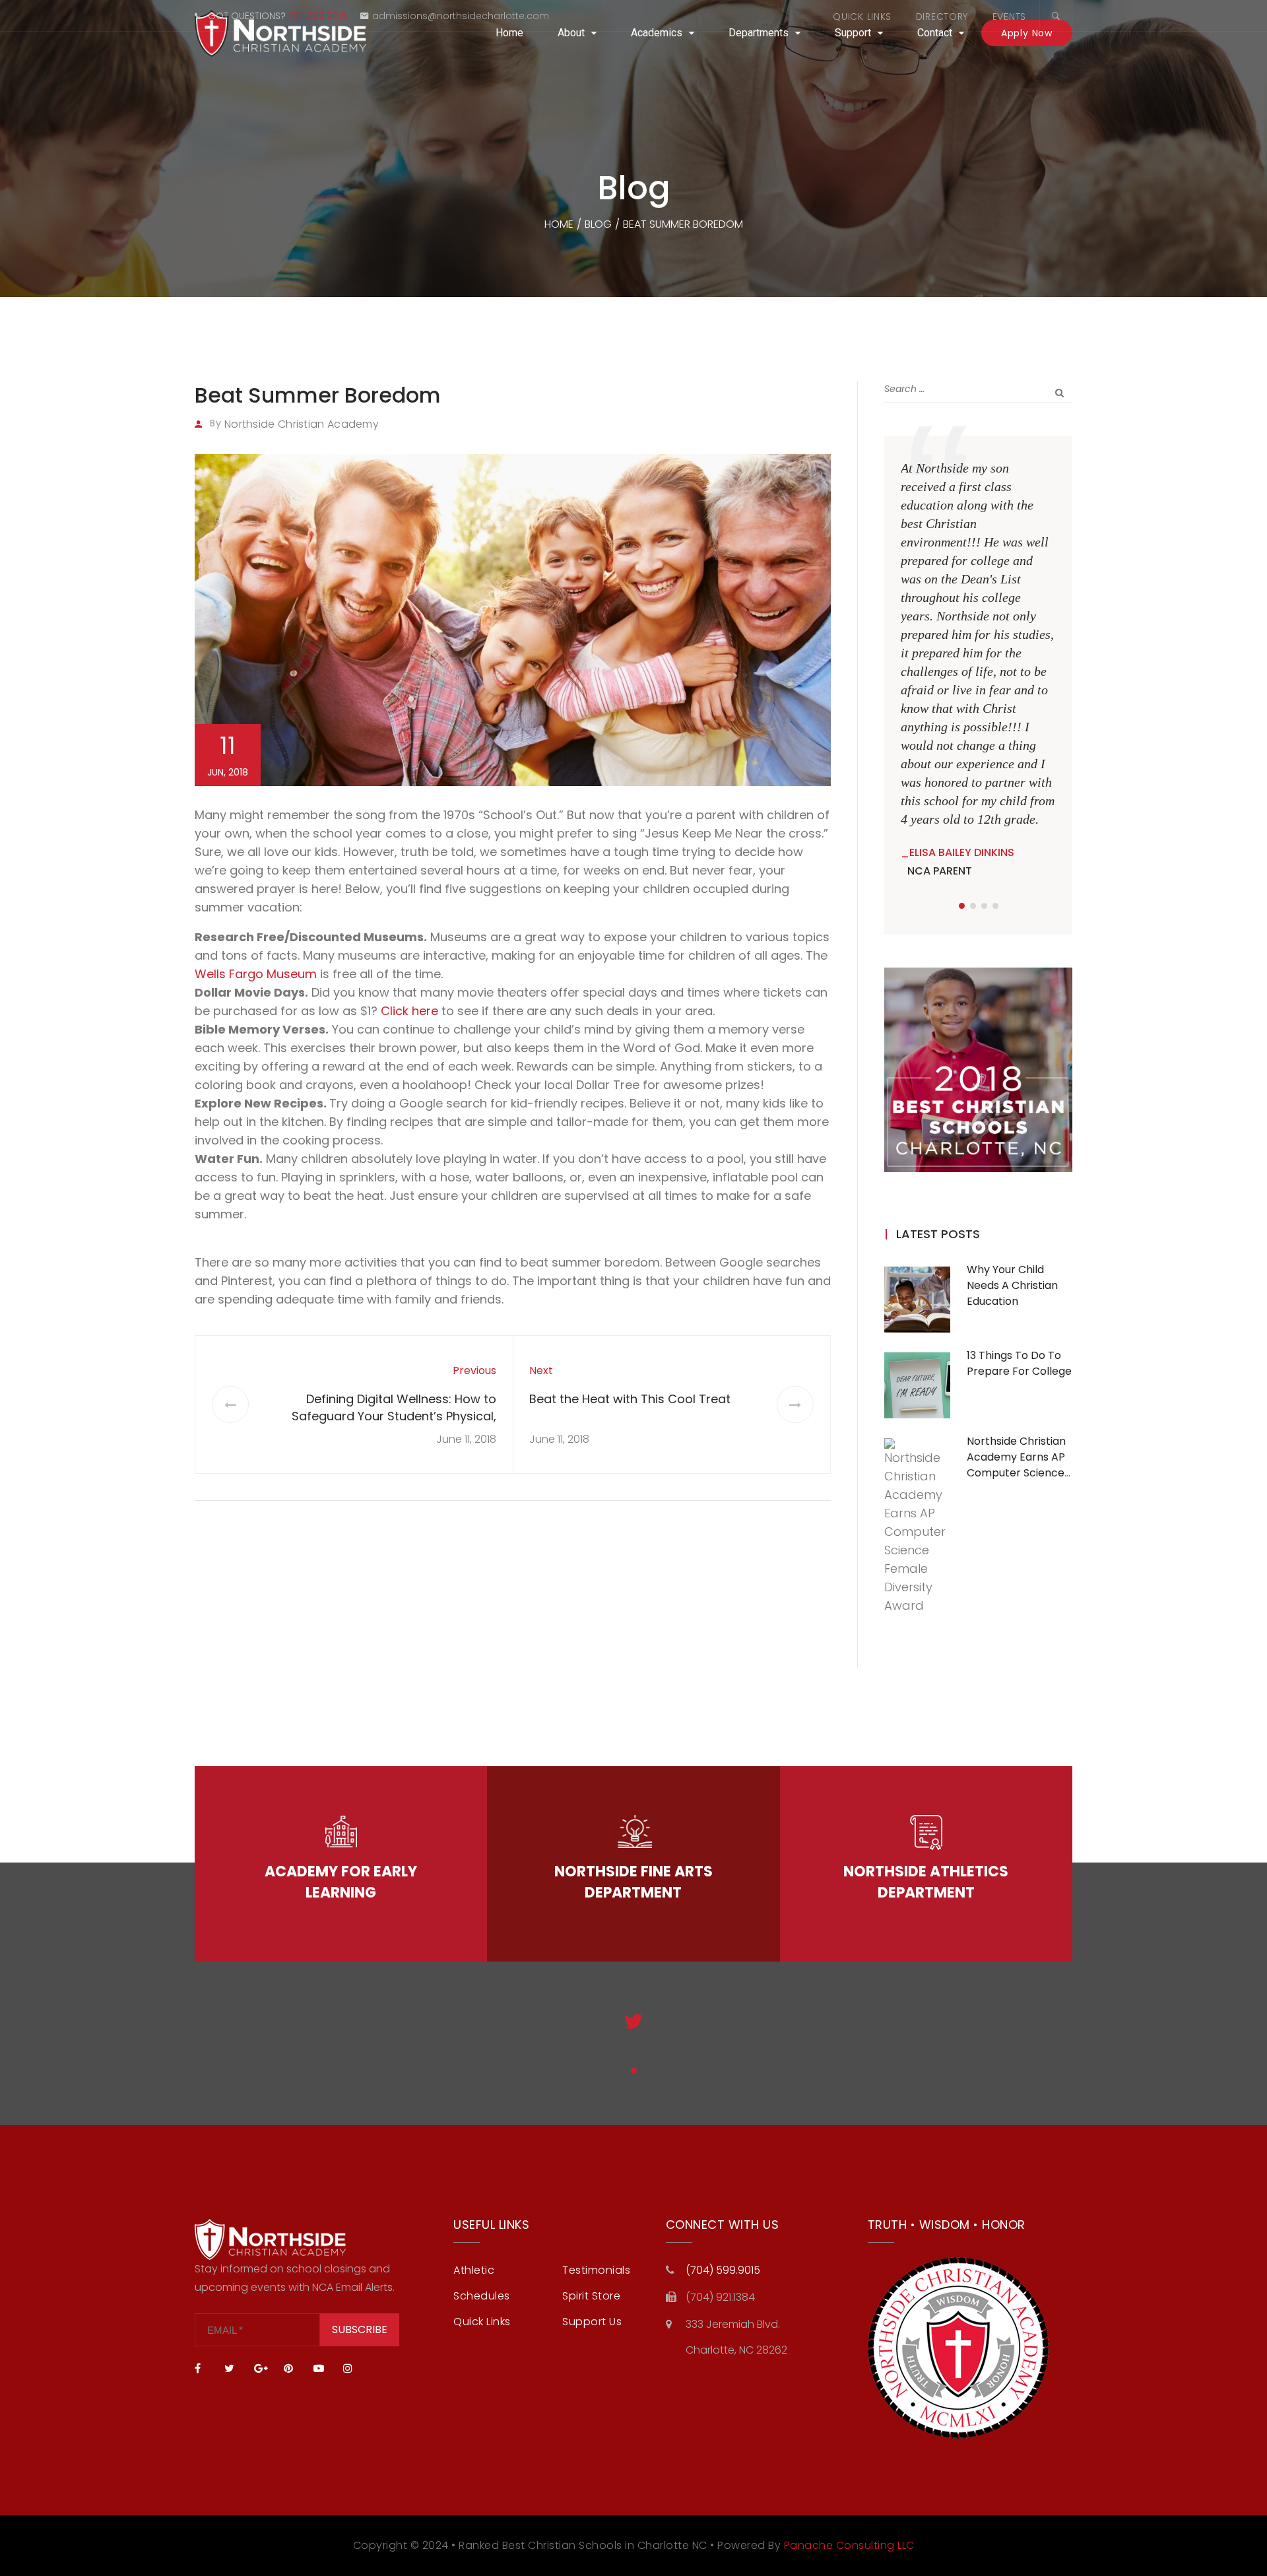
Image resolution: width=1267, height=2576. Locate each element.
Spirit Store (591, 2296)
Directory (942, 17)
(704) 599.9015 (723, 2270)
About (571, 33)
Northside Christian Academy (302, 424)
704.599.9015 (318, 16)
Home (509, 33)
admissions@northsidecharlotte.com (461, 16)
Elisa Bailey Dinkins (962, 852)
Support (853, 33)
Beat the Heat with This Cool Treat (630, 1399)
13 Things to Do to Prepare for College (1019, 1363)
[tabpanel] (978, 670)
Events (1009, 17)
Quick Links (862, 17)
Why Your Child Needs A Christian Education (1012, 1285)
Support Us (592, 2322)
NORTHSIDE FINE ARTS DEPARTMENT (633, 1882)
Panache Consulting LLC (849, 2545)
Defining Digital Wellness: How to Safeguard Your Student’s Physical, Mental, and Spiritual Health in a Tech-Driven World (384, 1425)
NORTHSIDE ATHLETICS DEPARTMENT (926, 1882)
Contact (935, 33)
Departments (759, 33)
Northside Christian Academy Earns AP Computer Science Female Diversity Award (1016, 1473)
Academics (657, 33)
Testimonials (596, 2270)
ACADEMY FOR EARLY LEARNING (341, 1882)
